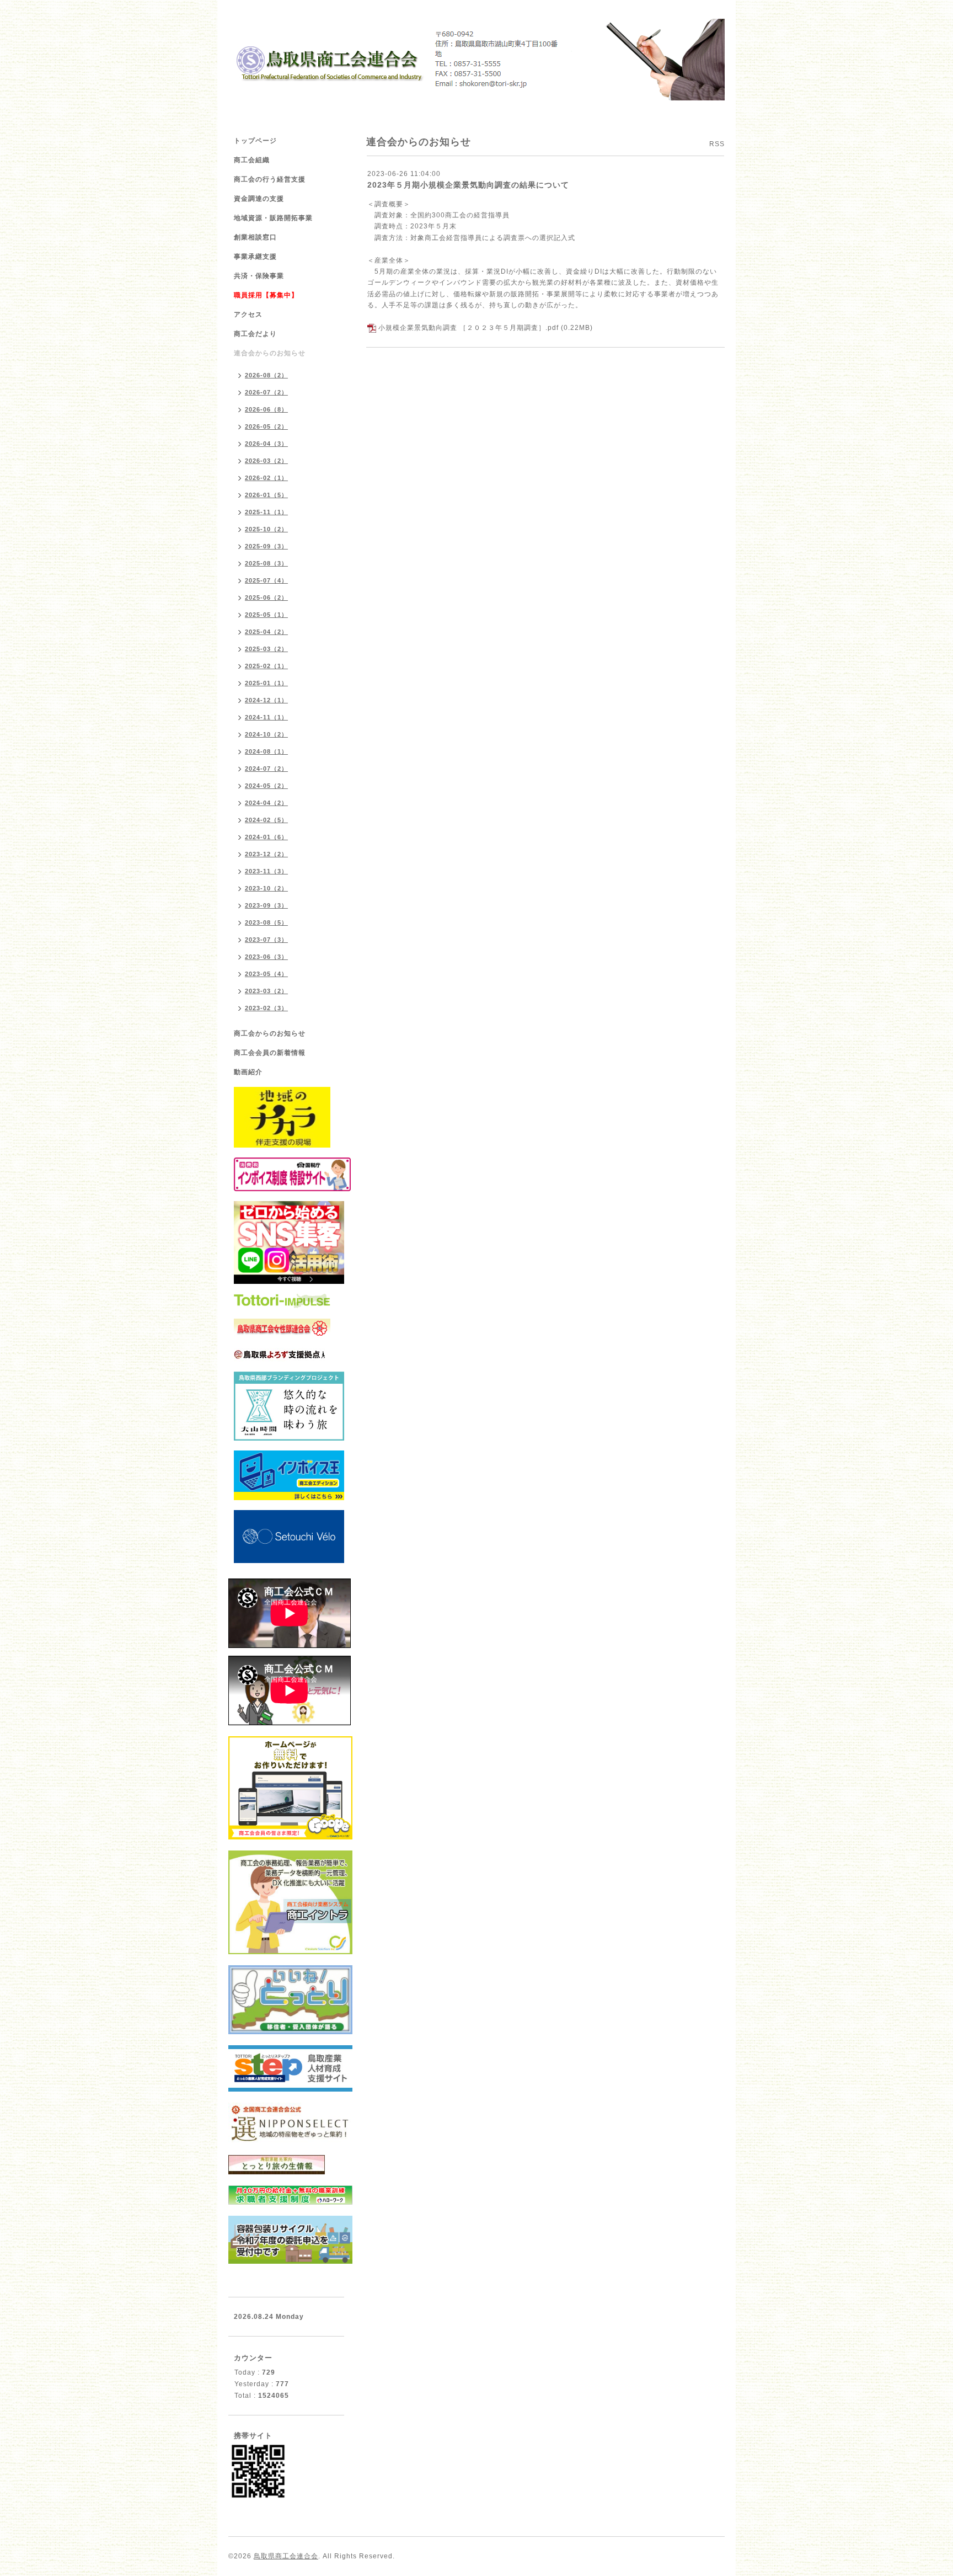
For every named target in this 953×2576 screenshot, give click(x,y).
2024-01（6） (266, 837)
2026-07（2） (266, 392)
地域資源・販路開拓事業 (273, 218)
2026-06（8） (266, 409)
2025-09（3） (266, 546)
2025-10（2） (266, 529)
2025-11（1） (266, 512)
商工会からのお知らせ (270, 1033)
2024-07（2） (266, 769)
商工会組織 (252, 160)
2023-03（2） (266, 991)
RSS (717, 144)
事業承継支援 (255, 257)
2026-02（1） (266, 478)
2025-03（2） (266, 649)
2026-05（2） (266, 426)
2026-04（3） (266, 444)
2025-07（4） (266, 580)
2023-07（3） (266, 940)
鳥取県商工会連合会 (286, 2556)
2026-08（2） (266, 375)
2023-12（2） (266, 854)
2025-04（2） (266, 632)
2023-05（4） (266, 974)
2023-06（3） (266, 957)
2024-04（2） (266, 803)
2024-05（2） (266, 786)
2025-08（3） (266, 563)
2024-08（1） (266, 751)
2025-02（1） (266, 666)
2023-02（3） (266, 1008)
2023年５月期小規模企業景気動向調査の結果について (468, 185)
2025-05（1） (266, 615)
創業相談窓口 (255, 237)
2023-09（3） (266, 905)
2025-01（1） (266, 683)
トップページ (255, 141)
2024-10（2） (266, 734)
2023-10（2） (266, 888)
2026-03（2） (266, 461)
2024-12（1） (266, 700)
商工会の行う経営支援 (270, 179)
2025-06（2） (266, 598)
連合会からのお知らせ (270, 353)
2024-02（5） (266, 820)
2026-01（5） (266, 495)
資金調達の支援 (259, 199)
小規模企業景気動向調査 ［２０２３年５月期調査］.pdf (469, 328)
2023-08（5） (266, 922)
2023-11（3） (266, 871)
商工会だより (255, 334)
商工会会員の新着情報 (270, 1053)
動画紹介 (248, 1072)
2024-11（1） (266, 717)
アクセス (248, 314)
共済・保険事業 (259, 276)
